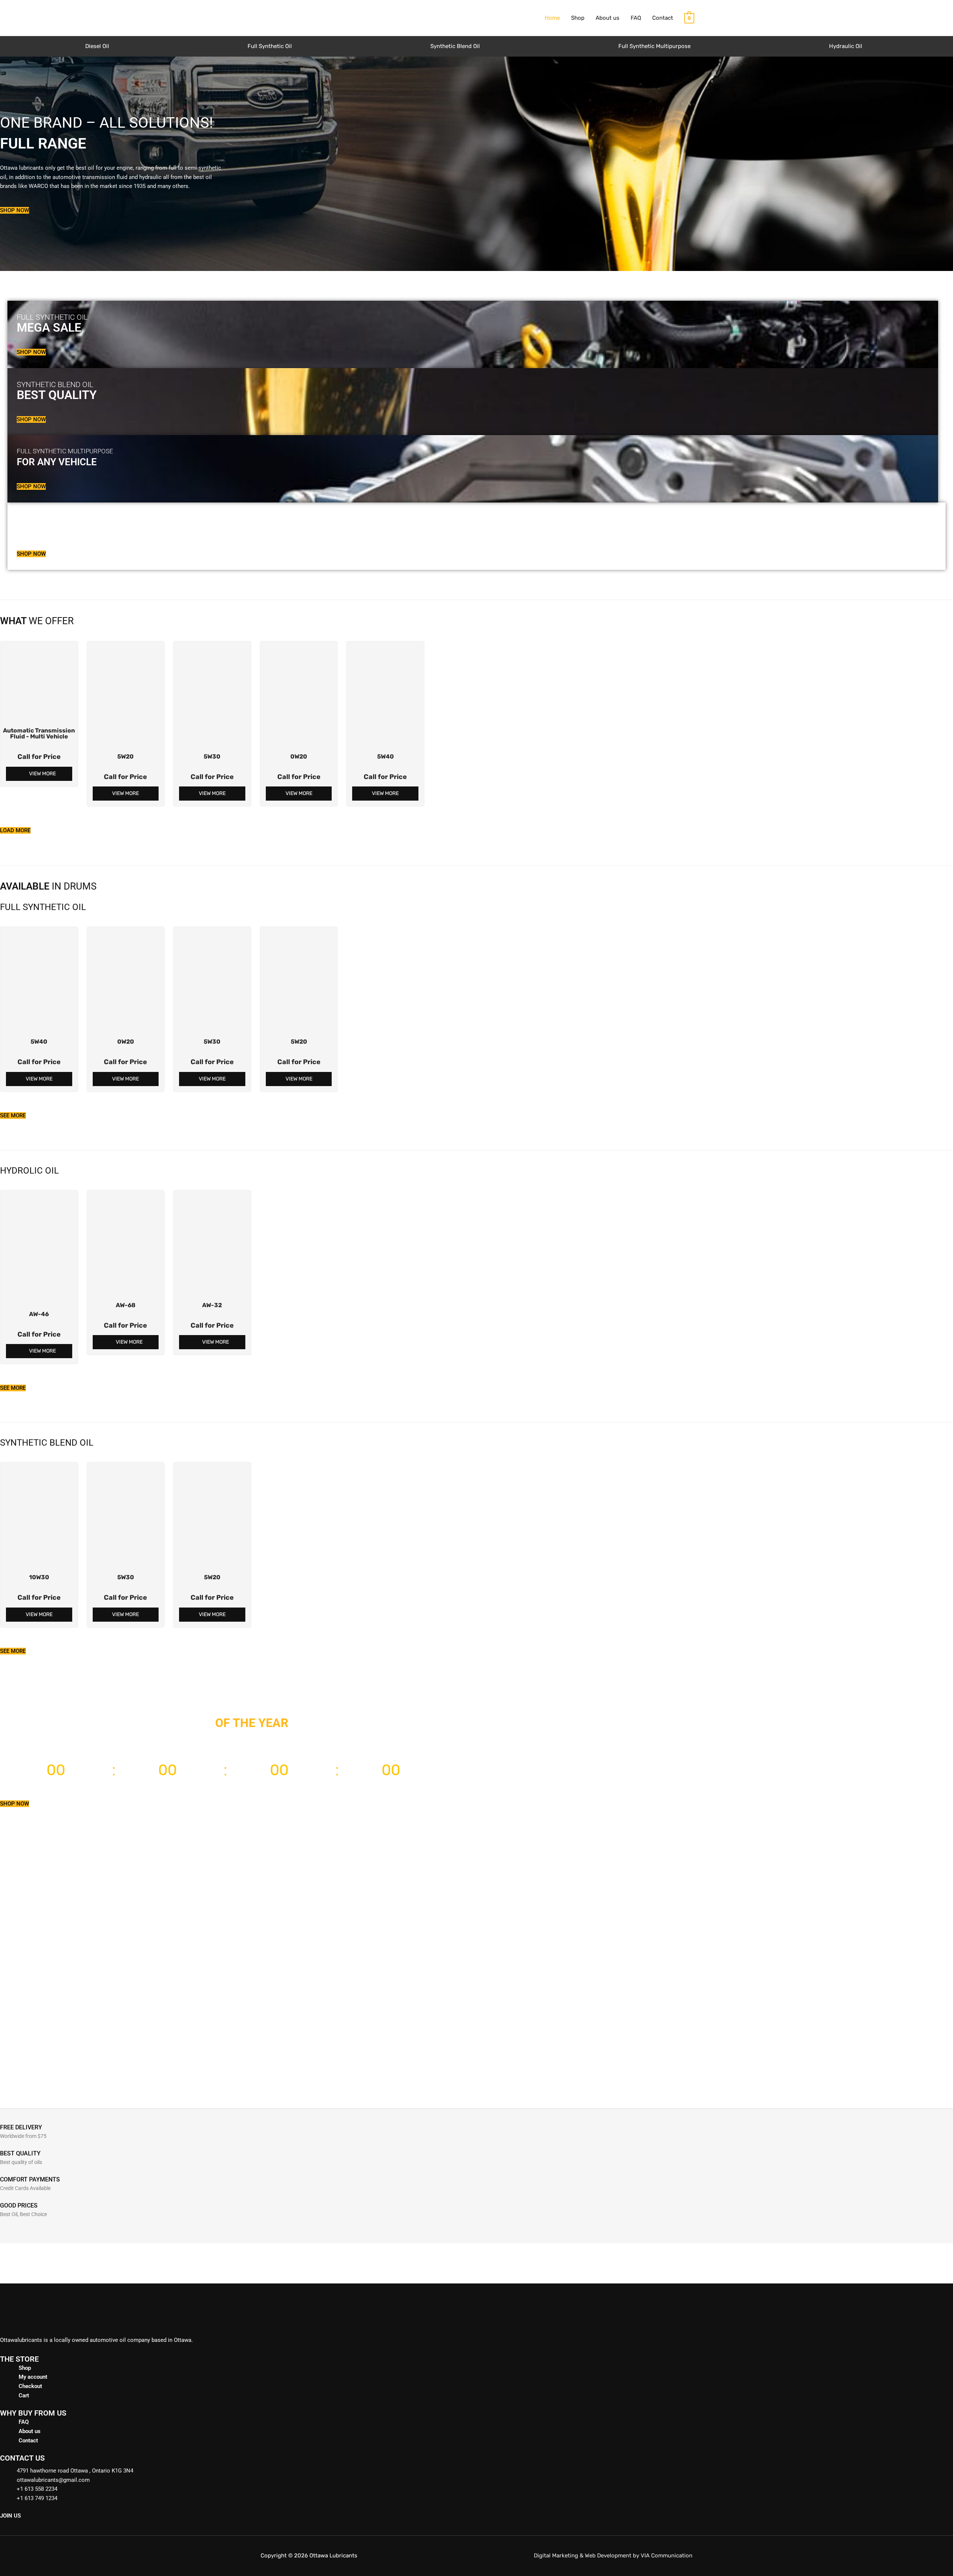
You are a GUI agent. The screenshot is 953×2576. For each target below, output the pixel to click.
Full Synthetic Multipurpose (654, 46)
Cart (24, 2395)
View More (42, 774)
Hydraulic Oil (846, 46)
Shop (578, 18)
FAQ (636, 18)
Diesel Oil (97, 46)
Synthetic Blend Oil (455, 46)
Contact (663, 18)
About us (608, 18)
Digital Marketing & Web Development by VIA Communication (613, 2556)
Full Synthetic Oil (270, 46)
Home (552, 18)
